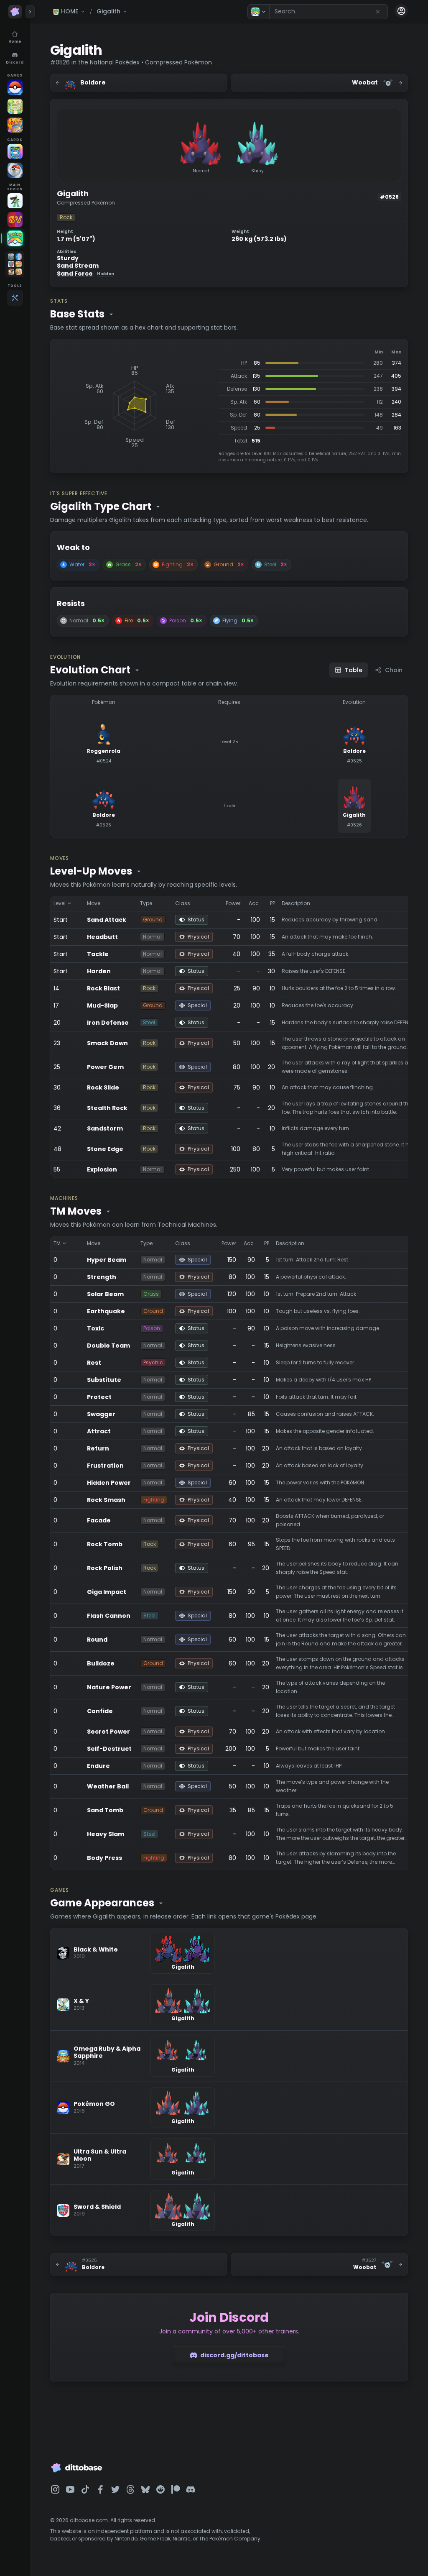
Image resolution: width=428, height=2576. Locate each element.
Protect (99, 1397)
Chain (394, 670)
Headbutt (102, 937)
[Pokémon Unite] (15, 125)
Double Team (108, 1346)
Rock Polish (105, 1568)
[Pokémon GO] (15, 87)
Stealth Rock (107, 1108)
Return (98, 1448)
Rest (94, 1363)
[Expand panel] (30, 12)
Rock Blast (103, 988)
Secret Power (108, 1732)
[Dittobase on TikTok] (85, 2489)
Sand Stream (78, 266)
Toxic (96, 1328)
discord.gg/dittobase (234, 2355)
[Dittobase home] (15, 12)
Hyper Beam (107, 1260)
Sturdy (68, 258)
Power (233, 903)
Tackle (98, 954)
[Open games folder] (15, 264)
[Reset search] (378, 12)
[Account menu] (401, 11)
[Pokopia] (15, 106)
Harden (99, 971)
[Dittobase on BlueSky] (145, 2489)
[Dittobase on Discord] (191, 2489)
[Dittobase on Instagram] (55, 2489)
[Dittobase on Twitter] (115, 2489)
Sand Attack (107, 920)
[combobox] (329, 12)
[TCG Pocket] (15, 151)
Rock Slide (103, 1087)
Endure (98, 1766)
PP (273, 903)
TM (57, 1243)
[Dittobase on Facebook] (100, 2489)
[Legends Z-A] (15, 201)
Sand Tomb (105, 1810)
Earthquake (106, 1311)
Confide (100, 1711)
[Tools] (15, 298)
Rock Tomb (105, 1544)
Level (60, 903)
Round (97, 1640)
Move (94, 903)
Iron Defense (108, 1023)
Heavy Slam (106, 1834)
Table (354, 670)
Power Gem (105, 1067)
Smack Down (107, 1043)
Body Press (104, 1858)
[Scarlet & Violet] (15, 220)
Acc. (254, 903)
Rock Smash (106, 1500)
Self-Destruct (109, 1749)
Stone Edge (105, 1149)
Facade (99, 1520)
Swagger (101, 1414)
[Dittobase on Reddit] (160, 2489)
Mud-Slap (102, 1005)
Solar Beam (105, 1294)
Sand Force (85, 274)
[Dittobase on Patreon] (176, 2489)
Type (146, 903)
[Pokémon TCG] (15, 170)
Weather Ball (108, 1786)
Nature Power (109, 1687)
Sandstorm (105, 1128)
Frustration (105, 1466)
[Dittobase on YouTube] (70, 2489)
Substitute (104, 1380)
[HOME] (15, 238)
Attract (99, 1431)
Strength (102, 1277)
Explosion (102, 1169)
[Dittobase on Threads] (130, 2489)
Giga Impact (107, 1592)
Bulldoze (101, 1663)
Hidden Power (109, 1483)
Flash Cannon (109, 1616)
